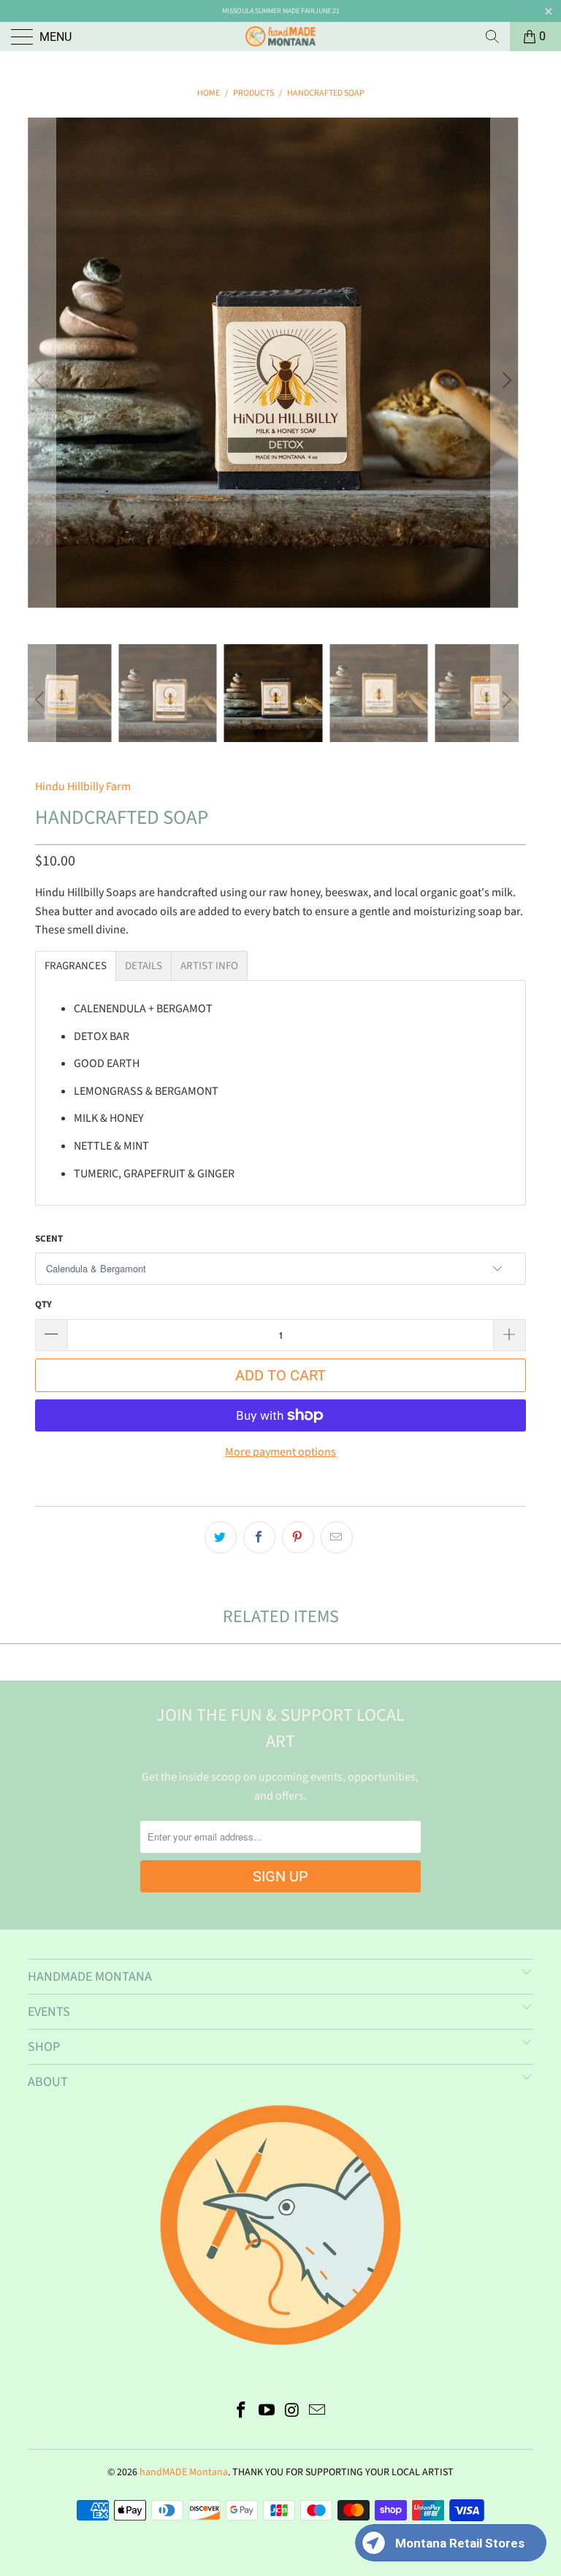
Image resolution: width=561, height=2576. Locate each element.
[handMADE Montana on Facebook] (242, 2412)
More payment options (280, 1452)
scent (49, 1239)
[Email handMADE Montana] (318, 2412)
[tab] (76, 966)
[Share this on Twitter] (221, 1537)
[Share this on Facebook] (259, 1537)
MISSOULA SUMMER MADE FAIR (268, 11)
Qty (43, 1304)
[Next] (505, 381)
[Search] (492, 37)
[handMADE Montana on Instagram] (293, 2412)
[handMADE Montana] (280, 37)
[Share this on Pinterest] (298, 1537)
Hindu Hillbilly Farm (83, 787)
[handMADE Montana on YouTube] (267, 2412)
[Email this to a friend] (337, 1537)
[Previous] (42, 381)
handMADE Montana (184, 2472)
